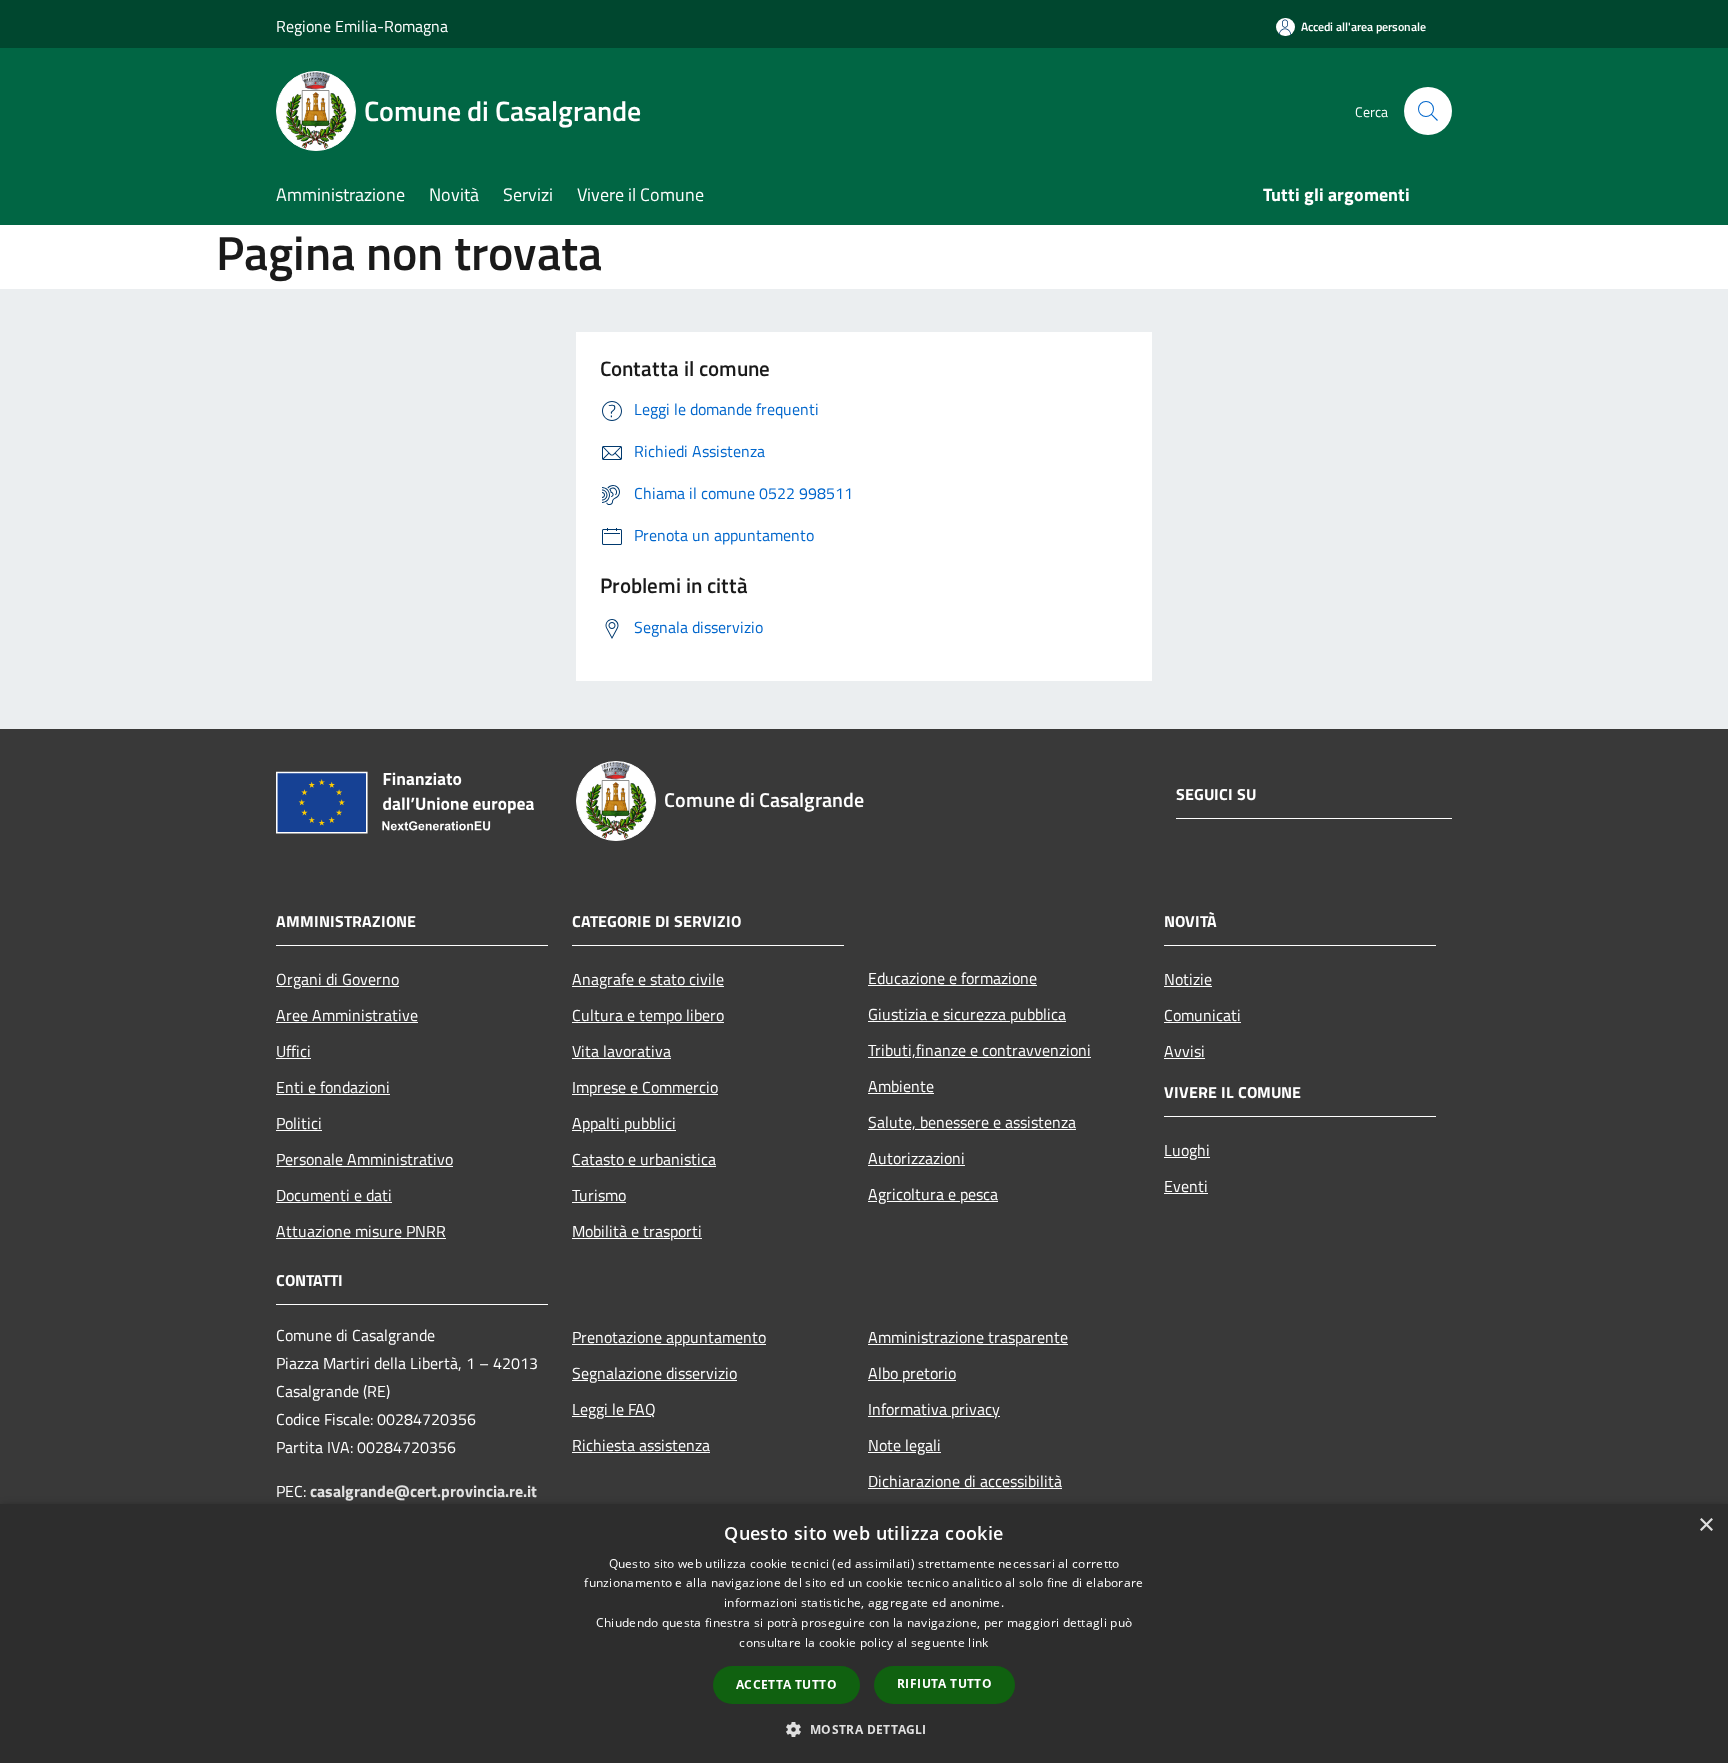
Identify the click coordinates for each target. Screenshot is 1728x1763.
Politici (299, 1123)
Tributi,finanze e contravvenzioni (979, 1050)
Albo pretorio (912, 1373)
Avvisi (1184, 1051)
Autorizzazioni (916, 1158)
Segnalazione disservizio (654, 1373)
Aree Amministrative (347, 1015)
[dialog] (864, 1633)
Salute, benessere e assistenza (972, 1122)
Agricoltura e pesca (933, 1194)
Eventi (1186, 1186)
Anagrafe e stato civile (648, 979)
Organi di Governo (337, 979)
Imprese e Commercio (645, 1087)
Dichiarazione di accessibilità (965, 1481)
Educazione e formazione (952, 978)
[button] (863, 1729)
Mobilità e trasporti (637, 1231)
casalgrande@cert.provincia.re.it (423, 1491)
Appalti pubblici (624, 1123)
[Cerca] (1428, 111)
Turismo (599, 1195)
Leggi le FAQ (614, 1409)
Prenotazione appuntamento (669, 1337)
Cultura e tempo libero (648, 1015)
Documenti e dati (334, 1195)
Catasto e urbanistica (644, 1159)
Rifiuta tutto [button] (944, 1683)
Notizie (1188, 979)
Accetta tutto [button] (786, 1684)
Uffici (293, 1051)
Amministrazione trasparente (968, 1337)
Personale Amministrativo (364, 1159)
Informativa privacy (934, 1409)
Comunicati (1202, 1015)
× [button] (1705, 1525)
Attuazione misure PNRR (361, 1231)
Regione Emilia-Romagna (362, 26)
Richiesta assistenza (641, 1445)
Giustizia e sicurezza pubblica (967, 1014)
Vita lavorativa (621, 1051)
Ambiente (901, 1086)
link (978, 1642)
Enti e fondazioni (333, 1087)
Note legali (904, 1445)
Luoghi (1187, 1150)
